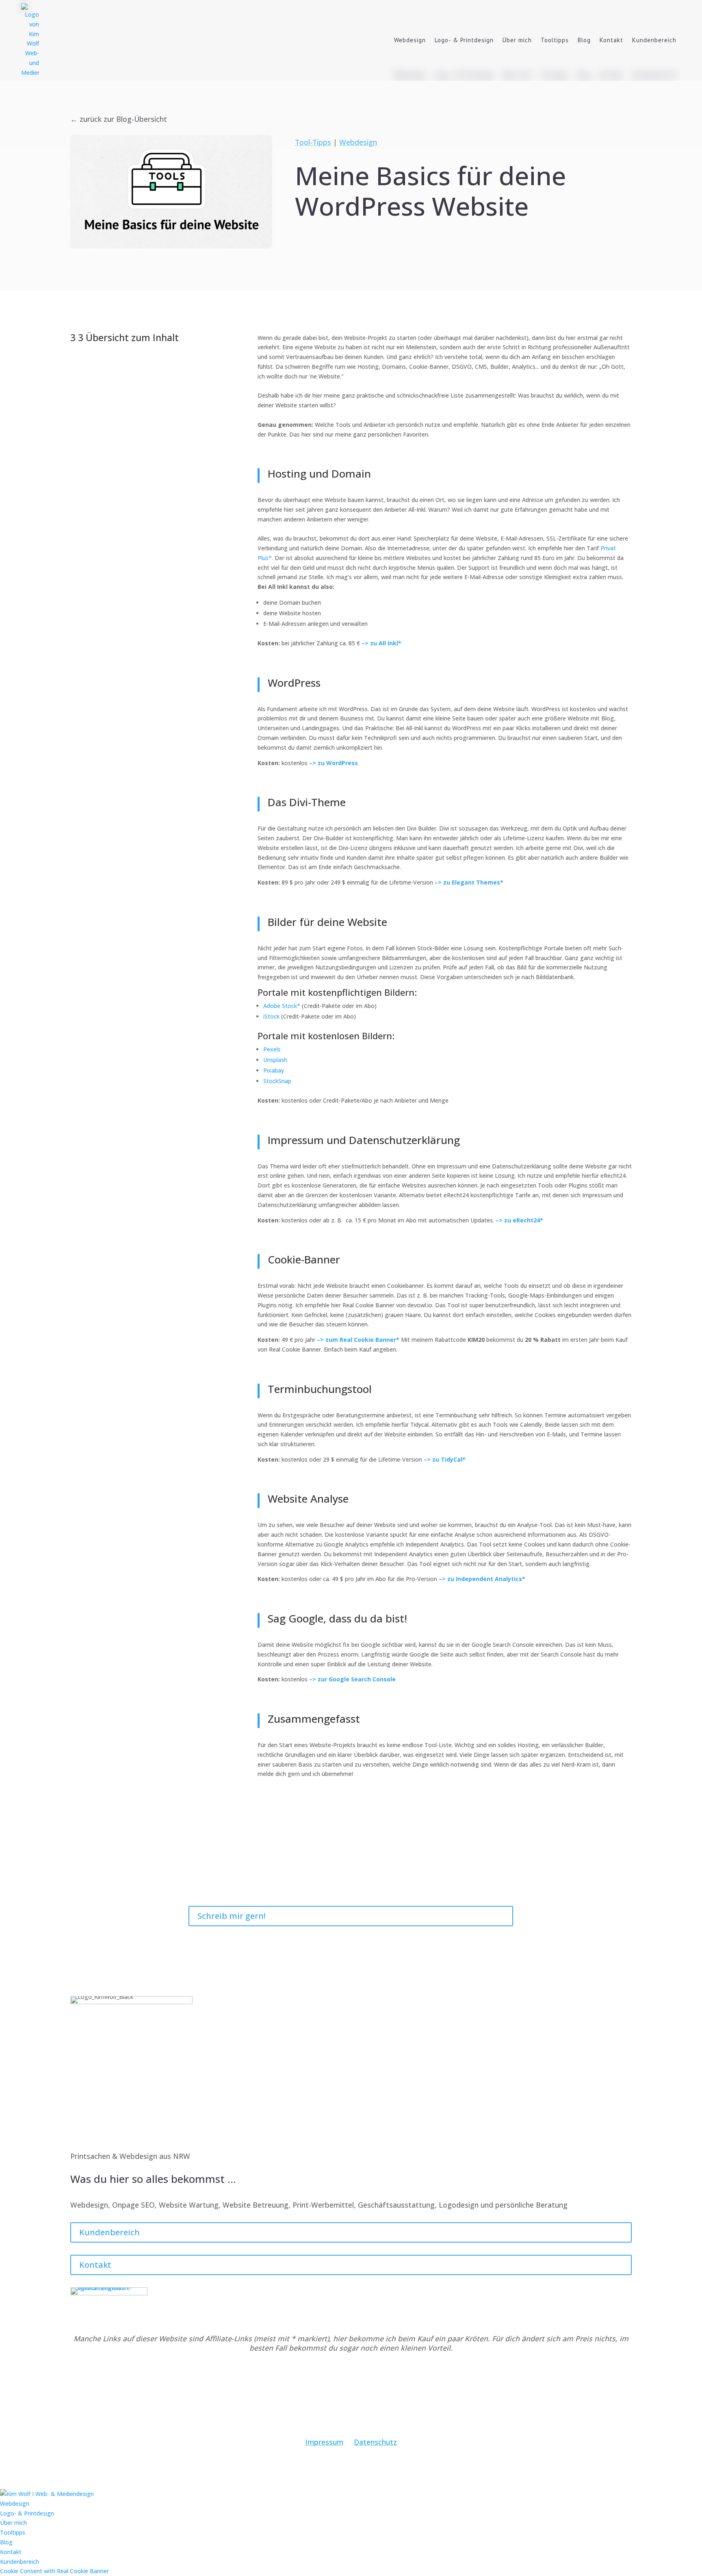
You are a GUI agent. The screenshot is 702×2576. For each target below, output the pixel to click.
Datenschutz (375, 2442)
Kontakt (611, 40)
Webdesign (410, 40)
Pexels (272, 1049)
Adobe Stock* (282, 1006)
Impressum (324, 2442)
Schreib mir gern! (231, 1916)
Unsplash (275, 1060)
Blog (584, 40)
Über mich (517, 40)
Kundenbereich (654, 40)
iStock (271, 1016)
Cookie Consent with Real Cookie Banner (54, 2571)
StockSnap (277, 1081)
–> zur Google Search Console (352, 1679)
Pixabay (274, 1070)
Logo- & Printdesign (464, 40)
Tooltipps (555, 40)
